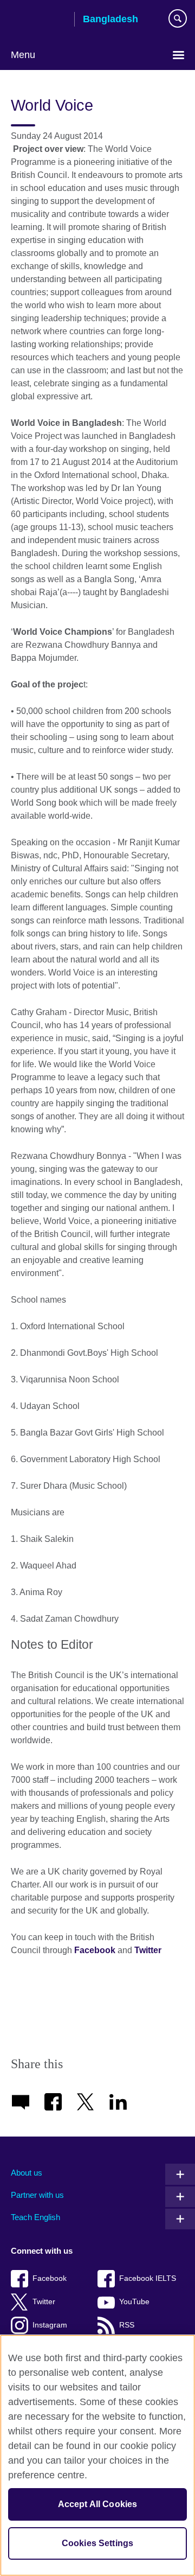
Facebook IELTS (148, 2278)
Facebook (95, 1950)
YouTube (134, 2302)
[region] (97, 2455)
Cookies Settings (98, 2543)
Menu (23, 55)
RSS (127, 2325)
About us (27, 2173)
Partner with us (37, 2195)
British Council (38, 20)
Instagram (50, 2325)
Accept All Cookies (98, 2504)
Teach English (35, 2217)
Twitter (148, 1950)
